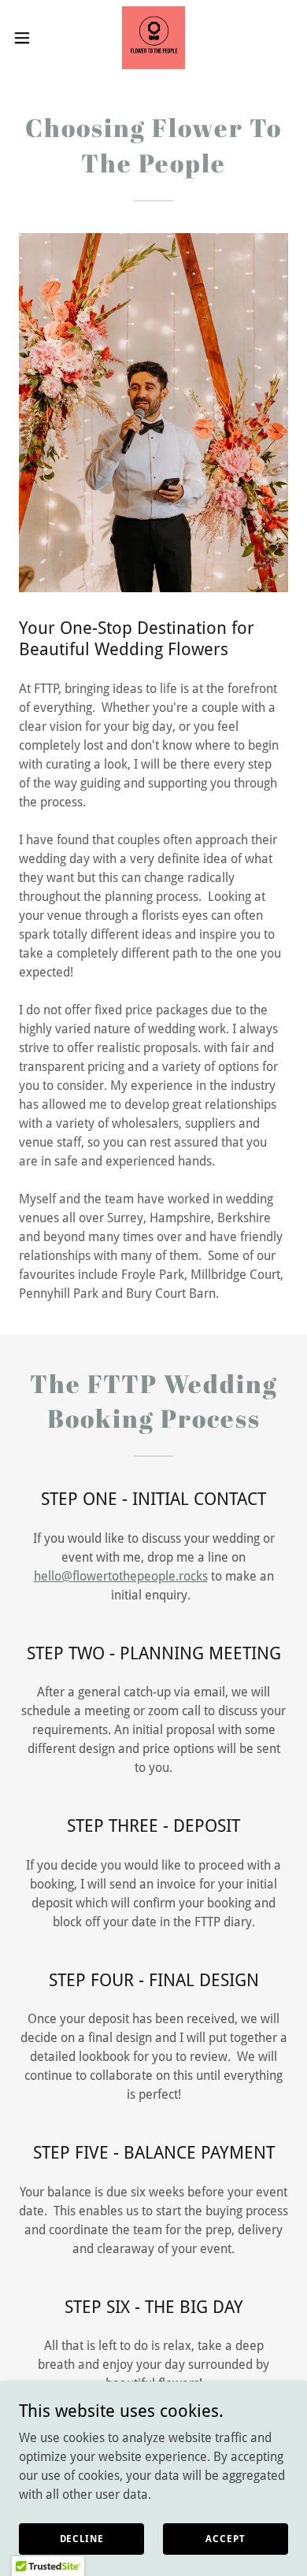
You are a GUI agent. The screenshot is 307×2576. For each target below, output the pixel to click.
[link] (153, 38)
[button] (28, 38)
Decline (82, 2538)
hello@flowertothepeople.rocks (121, 1576)
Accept (225, 2538)
